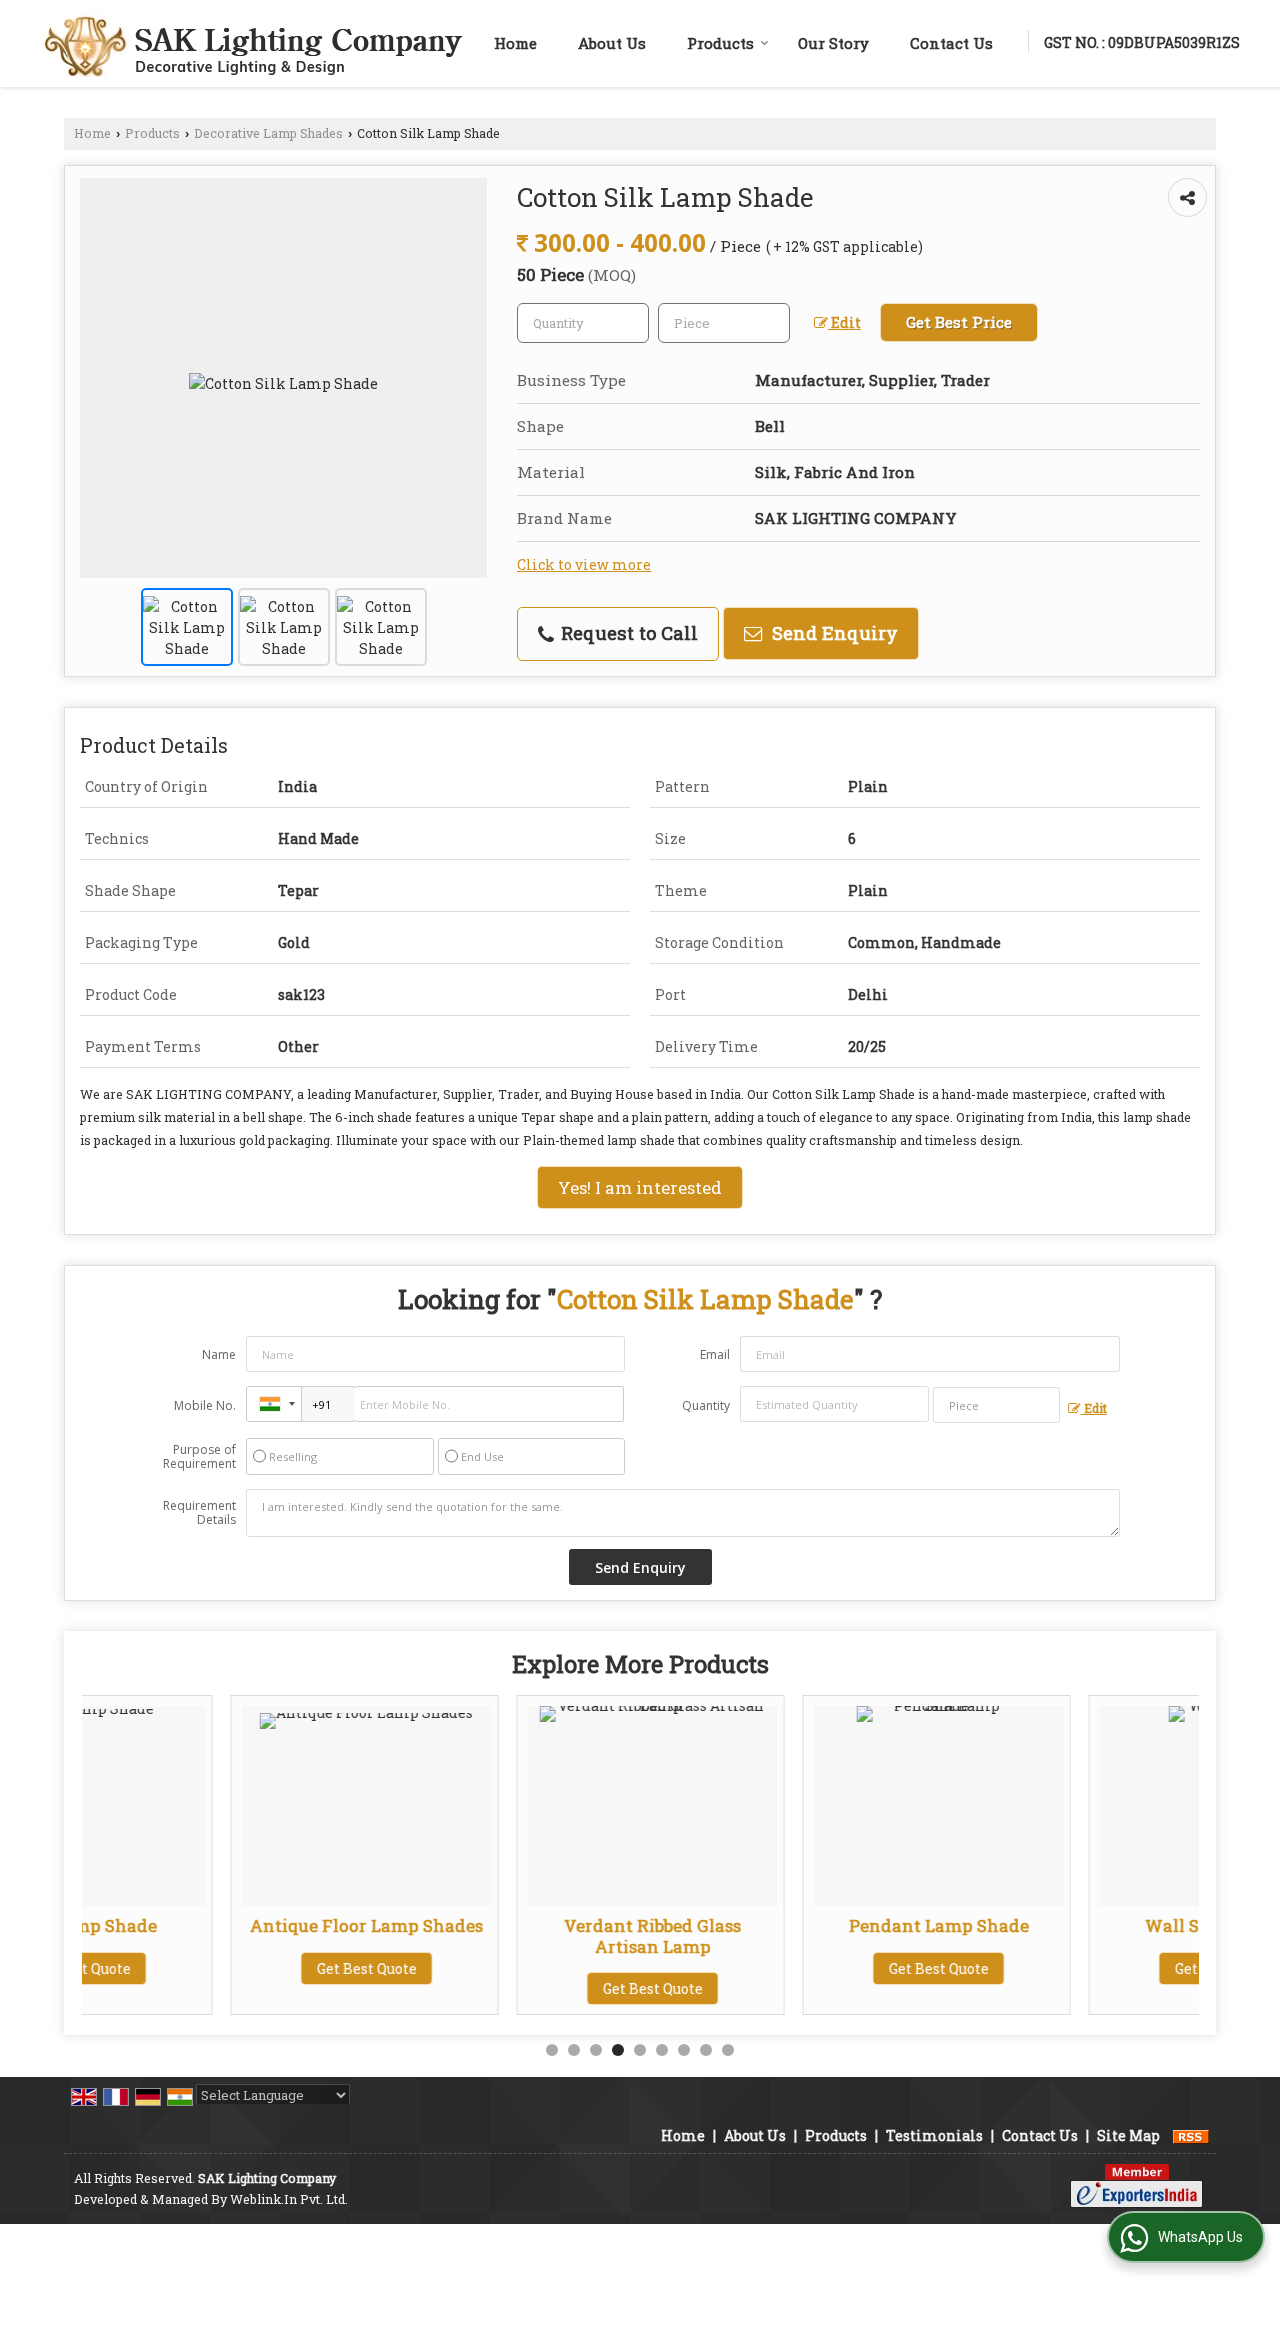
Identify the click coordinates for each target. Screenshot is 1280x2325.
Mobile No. (205, 1405)
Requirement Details (199, 1513)
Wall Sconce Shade (1083, 1925)
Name (219, 1354)
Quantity (706, 1405)
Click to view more (584, 564)
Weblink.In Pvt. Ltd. (289, 2199)
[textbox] (724, 323)
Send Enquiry (832, 633)
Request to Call (627, 633)
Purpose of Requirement (199, 1457)
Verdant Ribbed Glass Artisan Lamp (511, 1935)
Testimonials (934, 2135)
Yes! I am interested (640, 1187)
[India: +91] (274, 1404)
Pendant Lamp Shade (798, 1925)
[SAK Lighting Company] (251, 43)
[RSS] (1191, 2135)
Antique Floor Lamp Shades (225, 1925)
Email (715, 1354)
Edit (844, 322)
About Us (612, 43)
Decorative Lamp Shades (268, 133)
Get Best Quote (226, 1968)
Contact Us (951, 43)
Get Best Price (959, 322)
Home (515, 43)
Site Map (1128, 2135)
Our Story (833, 43)
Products (720, 43)
